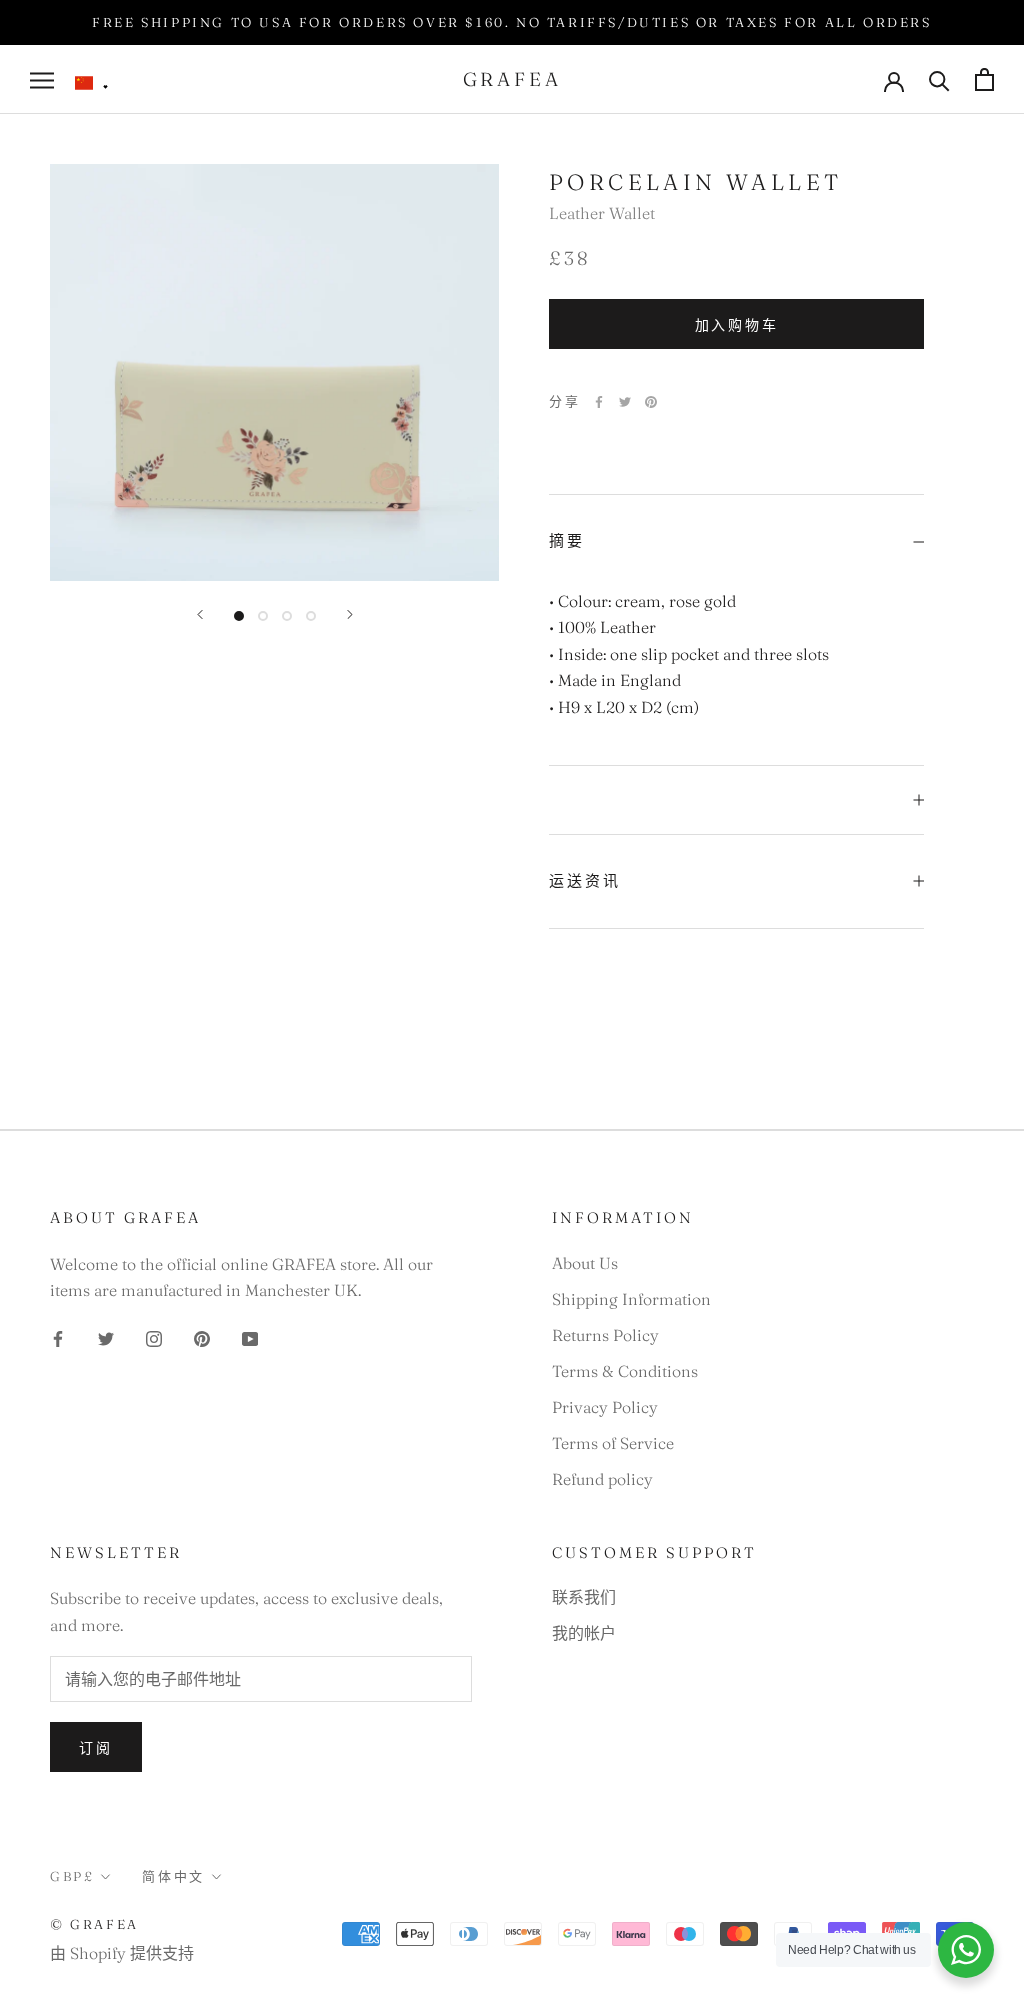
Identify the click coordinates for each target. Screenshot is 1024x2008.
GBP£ (72, 1876)
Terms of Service (613, 1443)
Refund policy (602, 1479)
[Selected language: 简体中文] (92, 83)
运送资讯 (585, 880)
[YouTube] (250, 1336)
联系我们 (584, 1597)
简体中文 (173, 1876)
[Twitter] (625, 402)
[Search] (939, 79)
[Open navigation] (42, 79)
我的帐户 (584, 1633)
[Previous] (200, 614)
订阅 (96, 1748)
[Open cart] (984, 79)
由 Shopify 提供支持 (122, 1953)
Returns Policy (605, 1335)
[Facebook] (599, 402)
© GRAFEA (94, 1924)
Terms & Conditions (625, 1371)
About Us (585, 1263)
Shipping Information (631, 1299)
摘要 (567, 540)
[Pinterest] (651, 402)
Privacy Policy (605, 1407)
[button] (92, 83)
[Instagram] (154, 1336)
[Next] (350, 614)
